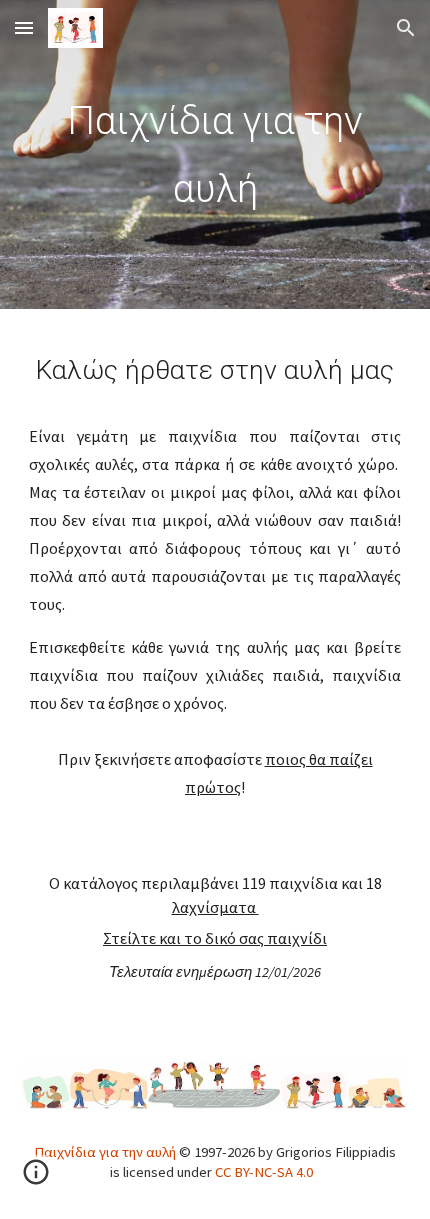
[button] (24, 27)
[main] (215, 154)
